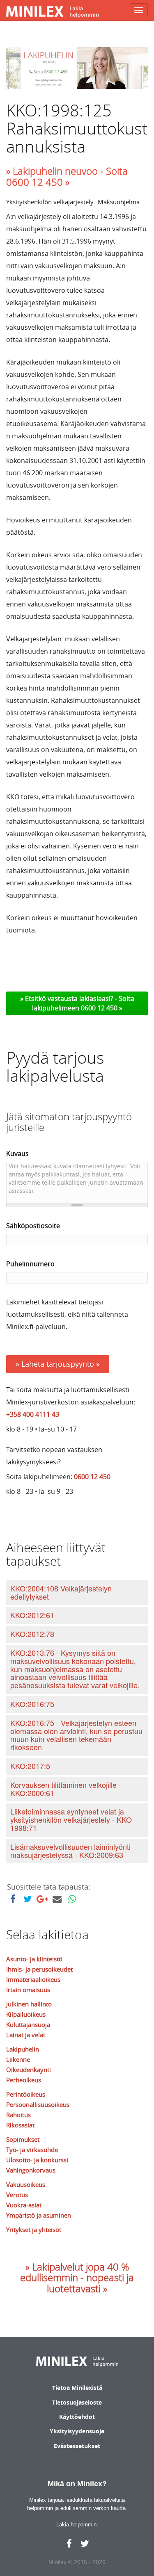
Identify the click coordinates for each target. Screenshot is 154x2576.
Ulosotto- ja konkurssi (37, 2160)
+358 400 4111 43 (33, 1414)
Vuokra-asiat (24, 2205)
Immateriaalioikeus (33, 1979)
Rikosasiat (20, 2125)
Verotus (17, 2195)
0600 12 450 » (102, 1008)
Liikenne (18, 2059)
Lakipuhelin (23, 2049)
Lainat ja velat (26, 2035)
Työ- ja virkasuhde (32, 2150)
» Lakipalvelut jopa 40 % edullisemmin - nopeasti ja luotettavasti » (77, 2278)
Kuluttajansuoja (28, 2024)
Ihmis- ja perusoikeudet (39, 1969)
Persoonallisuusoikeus (38, 2104)
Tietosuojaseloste (77, 2402)
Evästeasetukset (77, 2446)
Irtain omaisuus (28, 1990)
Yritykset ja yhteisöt (34, 2229)
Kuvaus (17, 1154)
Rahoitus (18, 2115)
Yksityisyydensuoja (77, 2431)
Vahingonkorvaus (31, 2170)
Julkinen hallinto (29, 2004)
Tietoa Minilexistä (77, 2388)
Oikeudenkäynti (29, 2070)
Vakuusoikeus (26, 2184)
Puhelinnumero (30, 1264)
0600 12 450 (92, 1477)
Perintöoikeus (26, 2094)
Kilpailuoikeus (26, 2014)
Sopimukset (23, 2139)
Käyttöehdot (77, 2417)
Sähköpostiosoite (33, 1226)
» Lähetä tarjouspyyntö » (58, 1364)
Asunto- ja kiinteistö (34, 1959)
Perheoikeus (24, 2080)
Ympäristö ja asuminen (39, 2215)
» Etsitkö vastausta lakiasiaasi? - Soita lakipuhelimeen (77, 1003)
